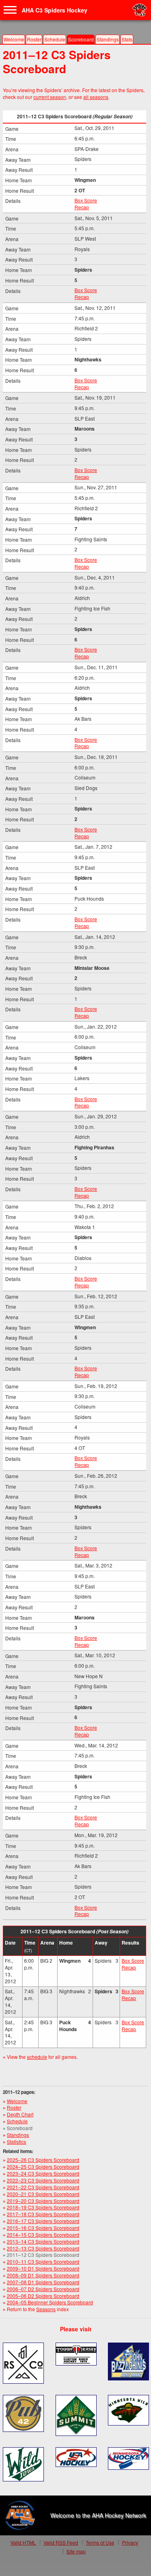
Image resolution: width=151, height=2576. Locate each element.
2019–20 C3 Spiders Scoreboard (43, 2201)
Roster (34, 39)
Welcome (14, 39)
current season (50, 97)
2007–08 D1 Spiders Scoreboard (43, 2282)
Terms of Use (100, 2542)
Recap (82, 207)
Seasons (46, 2309)
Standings (108, 39)
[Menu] (10, 10)
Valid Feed (61, 2542)
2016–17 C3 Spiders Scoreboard (43, 2221)
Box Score (86, 200)
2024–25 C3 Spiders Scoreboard (43, 2167)
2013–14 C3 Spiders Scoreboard (43, 2241)
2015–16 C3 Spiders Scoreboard (43, 2228)
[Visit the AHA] (20, 2515)
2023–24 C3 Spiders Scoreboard (43, 2173)
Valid (23, 2542)
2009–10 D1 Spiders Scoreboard (43, 2268)
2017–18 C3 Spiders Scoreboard (43, 2214)
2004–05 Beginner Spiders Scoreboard (50, 2302)
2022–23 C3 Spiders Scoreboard (43, 2180)
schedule (37, 2057)
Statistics (17, 2142)
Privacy (130, 2542)
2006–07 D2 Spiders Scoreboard (43, 2289)
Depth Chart (20, 2114)
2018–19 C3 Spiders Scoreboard (43, 2207)
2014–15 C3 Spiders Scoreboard (43, 2235)
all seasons (96, 97)
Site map (76, 2551)
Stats (127, 39)
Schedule (55, 39)
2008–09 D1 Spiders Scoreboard (43, 2275)
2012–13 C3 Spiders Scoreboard (43, 2248)
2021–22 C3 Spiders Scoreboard (43, 2187)
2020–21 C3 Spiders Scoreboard (43, 2194)
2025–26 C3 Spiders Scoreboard (43, 2160)
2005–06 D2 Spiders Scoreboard (43, 2296)
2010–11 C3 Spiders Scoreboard (43, 2261)
